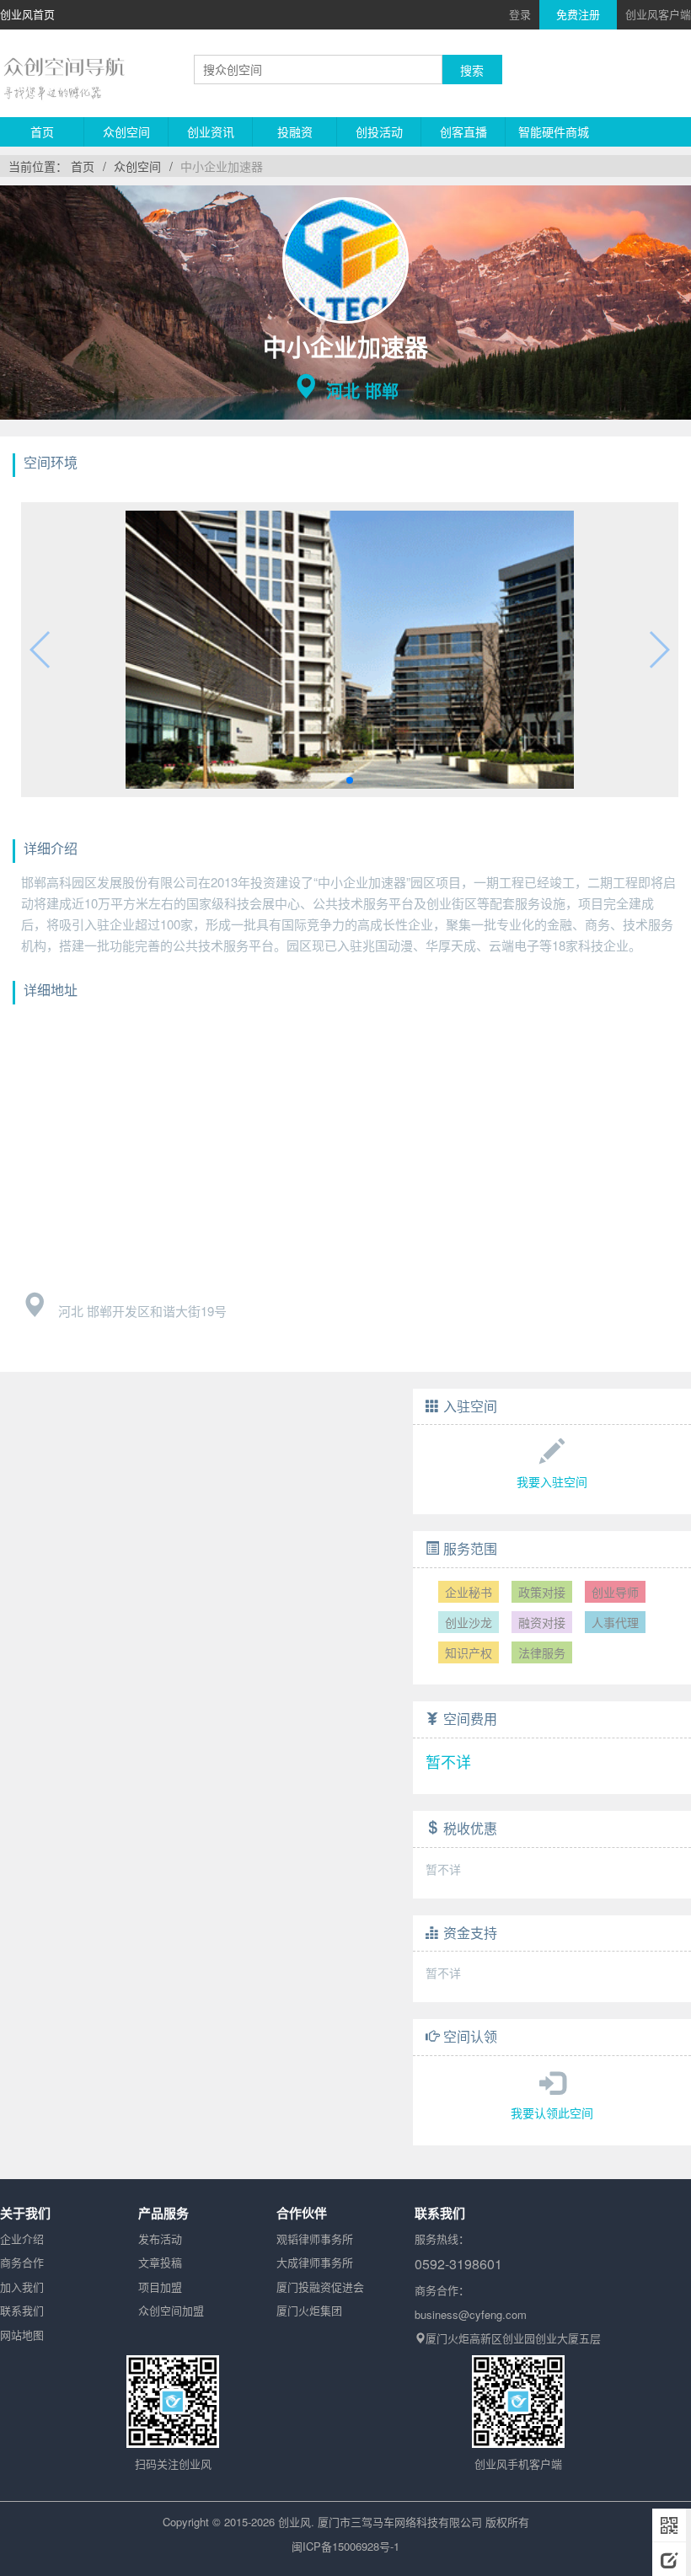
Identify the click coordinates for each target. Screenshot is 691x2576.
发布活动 (160, 2239)
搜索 (472, 70)
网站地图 (22, 2335)
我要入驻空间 (552, 1481)
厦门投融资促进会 (320, 2287)
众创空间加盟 (171, 2310)
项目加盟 (160, 2287)
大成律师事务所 (315, 2262)
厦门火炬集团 (309, 2310)
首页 (42, 131)
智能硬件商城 (554, 131)
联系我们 (22, 2310)
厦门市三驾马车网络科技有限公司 (400, 2522)
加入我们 (22, 2287)
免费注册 (578, 14)
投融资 (295, 131)
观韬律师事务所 (315, 2239)
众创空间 (126, 131)
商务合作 (22, 2262)
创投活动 (379, 131)
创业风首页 (27, 14)
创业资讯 (211, 131)
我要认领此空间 (552, 2113)
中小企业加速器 (222, 166)
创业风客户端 (658, 14)
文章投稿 (160, 2262)
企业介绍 (22, 2239)
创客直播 (463, 131)
